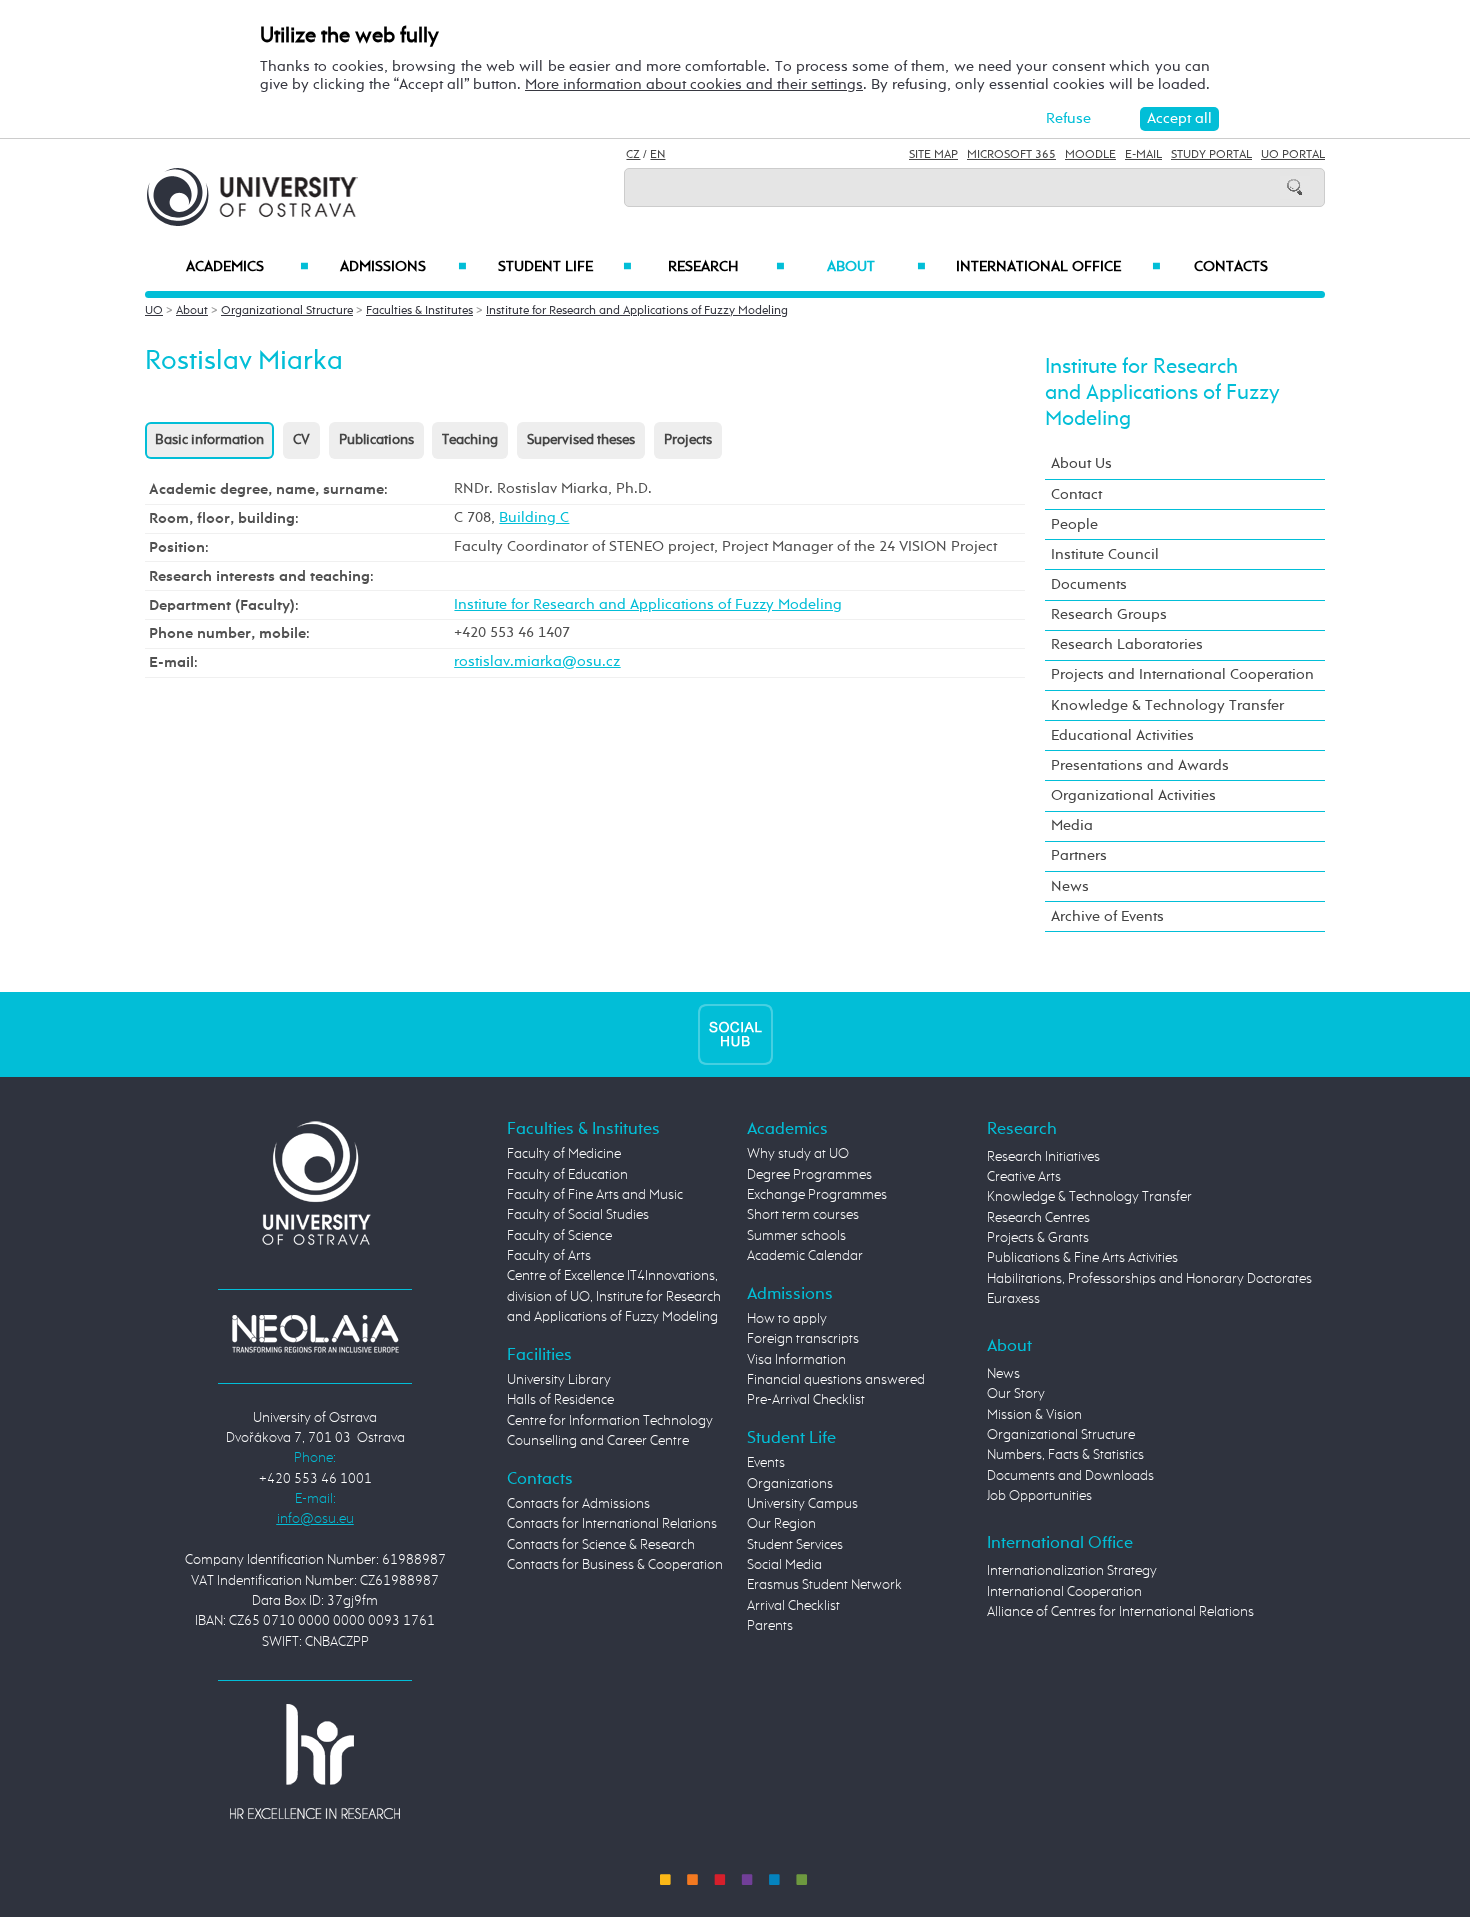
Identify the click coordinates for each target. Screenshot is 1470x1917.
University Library (559, 1380)
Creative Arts (1024, 1177)
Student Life (565, 267)
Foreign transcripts (803, 1339)
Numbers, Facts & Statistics (1065, 1455)
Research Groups (1109, 614)
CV (301, 440)
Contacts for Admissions (578, 1504)
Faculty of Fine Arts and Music (595, 1195)
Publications (376, 440)
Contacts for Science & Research (601, 1545)
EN (657, 155)
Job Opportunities (1039, 1496)
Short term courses (803, 1215)
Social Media (784, 1565)
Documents (1089, 584)
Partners (1079, 855)
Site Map (933, 155)
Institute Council (1105, 554)
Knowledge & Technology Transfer (1167, 705)
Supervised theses (581, 440)
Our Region (781, 1524)
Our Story (1016, 1394)
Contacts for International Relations (612, 1524)
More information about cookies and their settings (694, 84)
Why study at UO (798, 1154)
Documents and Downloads (1070, 1476)
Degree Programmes (809, 1175)
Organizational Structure (287, 311)
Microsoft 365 (1011, 155)
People (1074, 524)
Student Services (795, 1545)
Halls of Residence (560, 1400)
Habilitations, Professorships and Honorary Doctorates (1149, 1279)
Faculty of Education (567, 1175)
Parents (770, 1626)
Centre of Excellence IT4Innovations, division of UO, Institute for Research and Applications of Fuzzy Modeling (614, 1296)
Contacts (1231, 267)
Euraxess (1013, 1299)
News (1070, 886)
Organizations (790, 1484)
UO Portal (1293, 155)
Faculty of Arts (549, 1256)
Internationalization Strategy (1072, 1571)
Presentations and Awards (1140, 765)
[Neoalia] (315, 1333)
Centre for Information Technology (610, 1421)
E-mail (1143, 155)
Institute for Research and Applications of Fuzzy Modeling (637, 311)
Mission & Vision (1034, 1415)
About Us (1081, 463)
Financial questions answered (836, 1380)
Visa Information (796, 1360)
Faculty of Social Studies (578, 1215)
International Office (1058, 267)
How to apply (787, 1319)
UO (154, 311)
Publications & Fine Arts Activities (1082, 1258)
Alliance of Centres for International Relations (1120, 1612)
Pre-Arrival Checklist (806, 1400)
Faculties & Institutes (419, 311)
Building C (534, 517)
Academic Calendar (805, 1256)
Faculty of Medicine (564, 1154)
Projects (688, 440)
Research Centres (1038, 1218)
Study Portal (1211, 155)
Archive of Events (1107, 916)
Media (1072, 825)
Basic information (209, 440)
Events (766, 1463)
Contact (1076, 494)
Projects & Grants (1038, 1238)
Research (726, 267)
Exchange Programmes (817, 1195)
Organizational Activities (1133, 795)
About (876, 267)
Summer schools (796, 1236)
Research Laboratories (1127, 644)
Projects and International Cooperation (1182, 674)
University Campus (802, 1504)
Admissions (403, 267)
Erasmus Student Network (824, 1585)
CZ (633, 155)
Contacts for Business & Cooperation (615, 1565)
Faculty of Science (559, 1236)
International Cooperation (1064, 1592)
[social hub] (735, 1034)
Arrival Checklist (793, 1606)
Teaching (470, 440)
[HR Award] (315, 1761)
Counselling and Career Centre (598, 1441)
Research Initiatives (1043, 1157)
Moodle (1090, 155)
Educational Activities (1122, 735)
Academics (247, 267)
